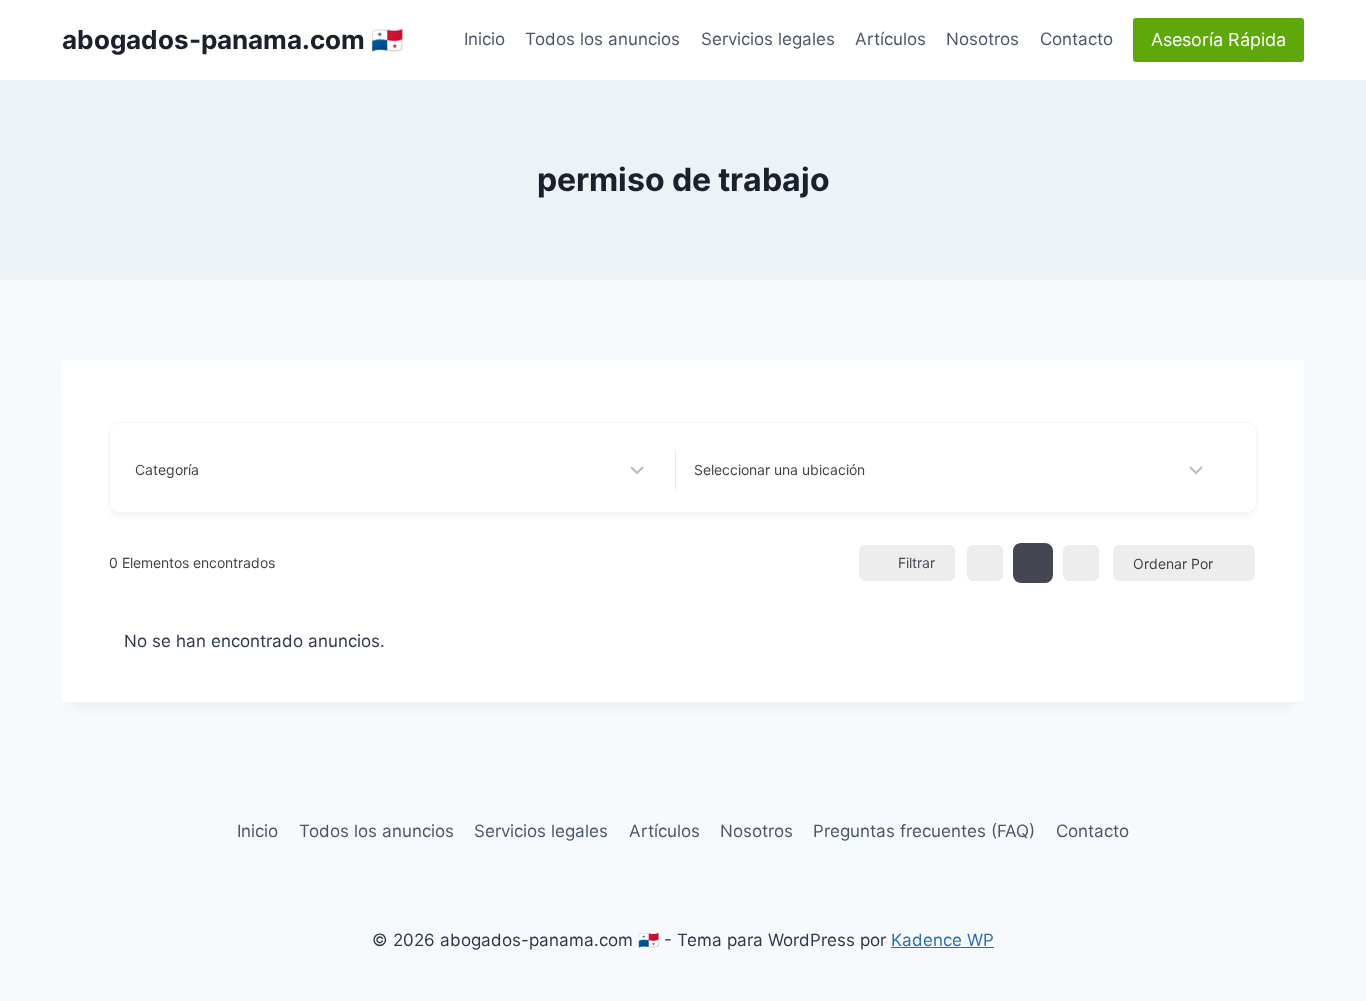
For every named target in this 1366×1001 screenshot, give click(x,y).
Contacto (1076, 39)
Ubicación (726, 469)
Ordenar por (1173, 563)
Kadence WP (942, 940)
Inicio (484, 39)
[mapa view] (1081, 563)
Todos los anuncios (602, 39)
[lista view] (1033, 563)
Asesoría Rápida (1218, 39)
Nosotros (982, 39)
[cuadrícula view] (985, 563)
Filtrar (916, 562)
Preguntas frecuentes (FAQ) (924, 831)
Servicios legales (768, 39)
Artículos (890, 39)
